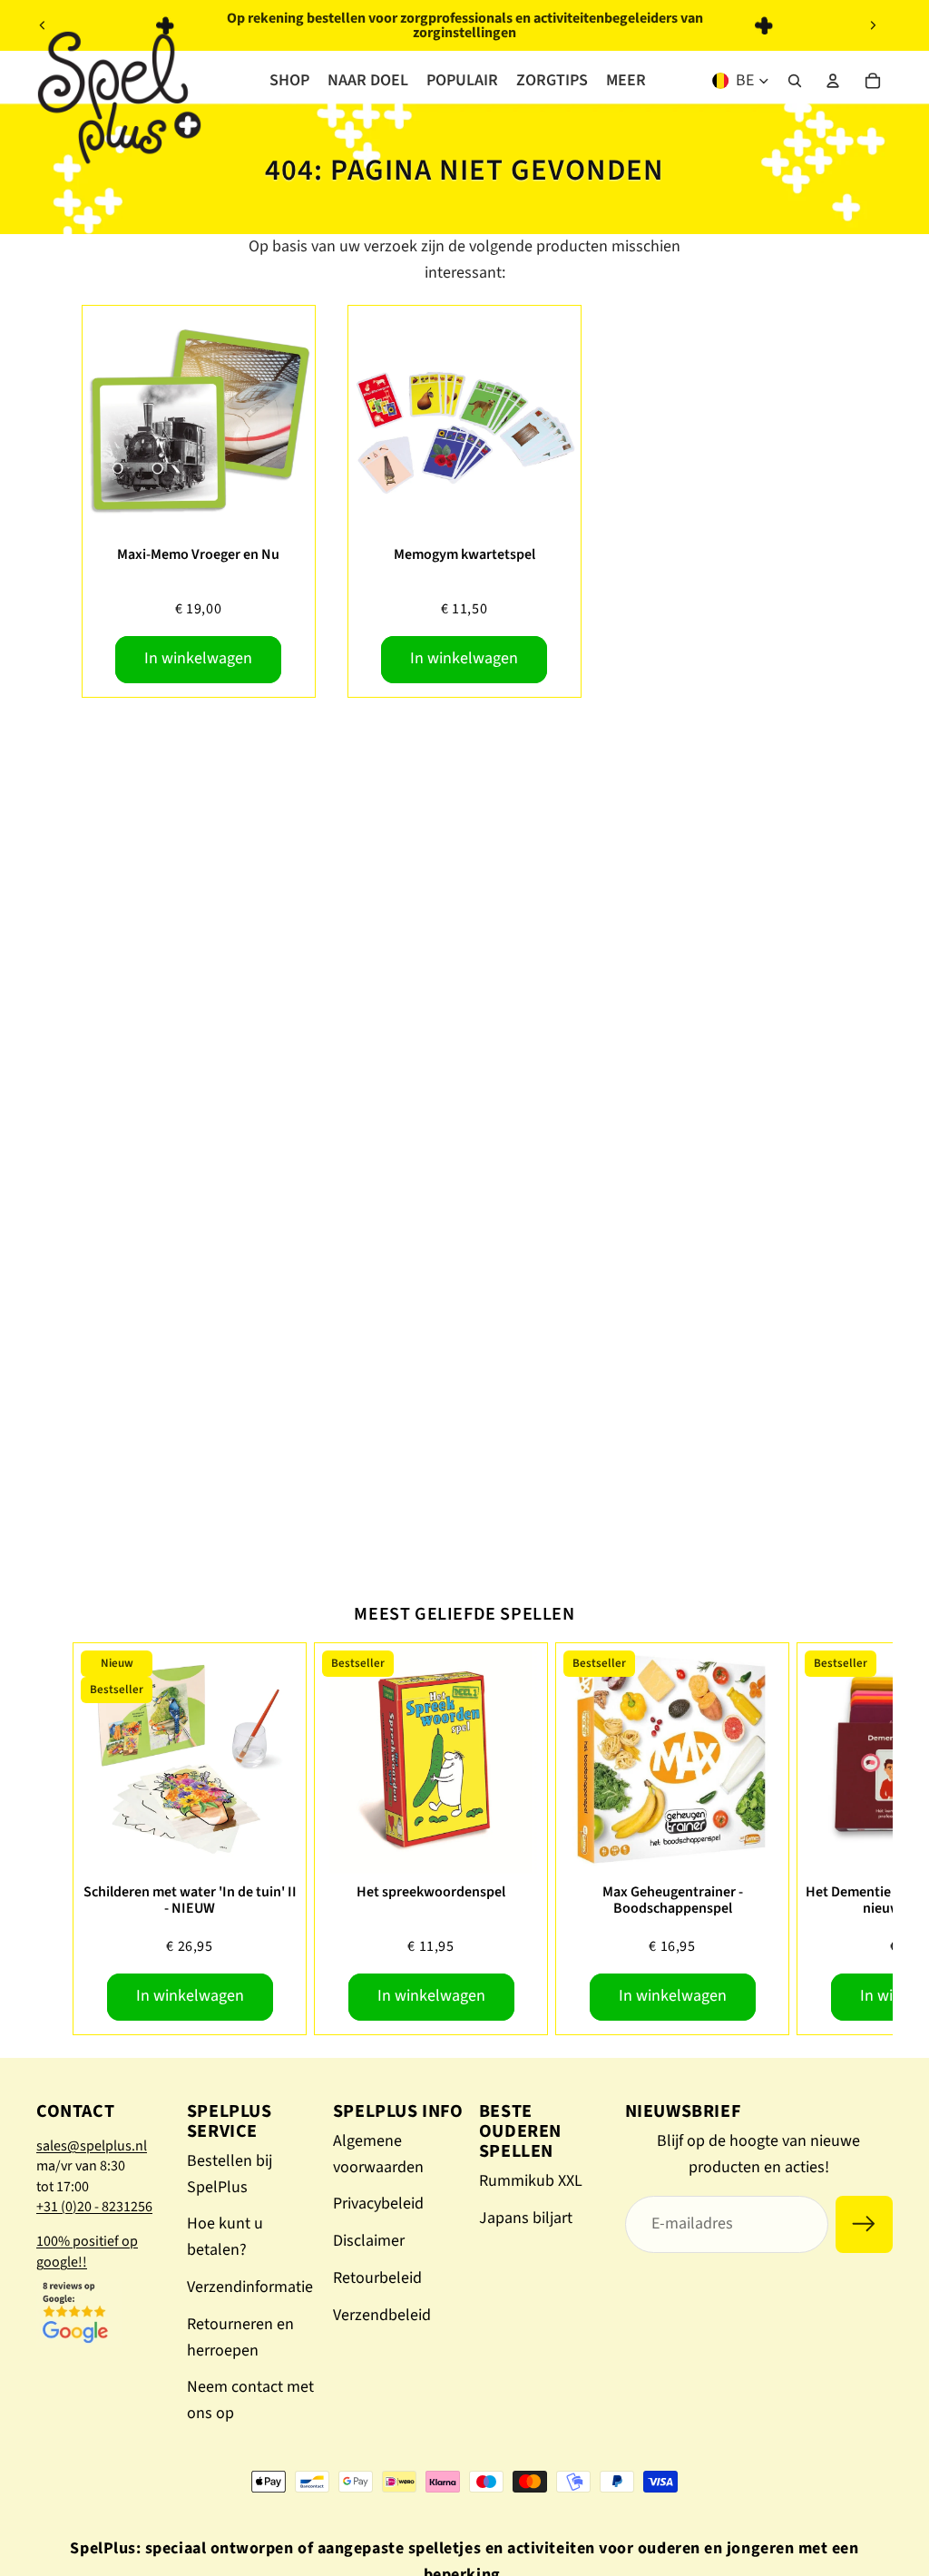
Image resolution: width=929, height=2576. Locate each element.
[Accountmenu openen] (833, 81)
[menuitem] (626, 81)
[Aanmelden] (864, 2224)
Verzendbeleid (382, 2315)
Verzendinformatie (250, 2287)
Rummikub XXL (531, 2181)
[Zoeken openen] (795, 81)
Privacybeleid (378, 2204)
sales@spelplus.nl (92, 2146)
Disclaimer (369, 2241)
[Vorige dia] (43, 25)
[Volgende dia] (873, 25)
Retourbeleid (377, 2278)
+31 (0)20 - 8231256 (94, 2207)
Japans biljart (526, 2218)
